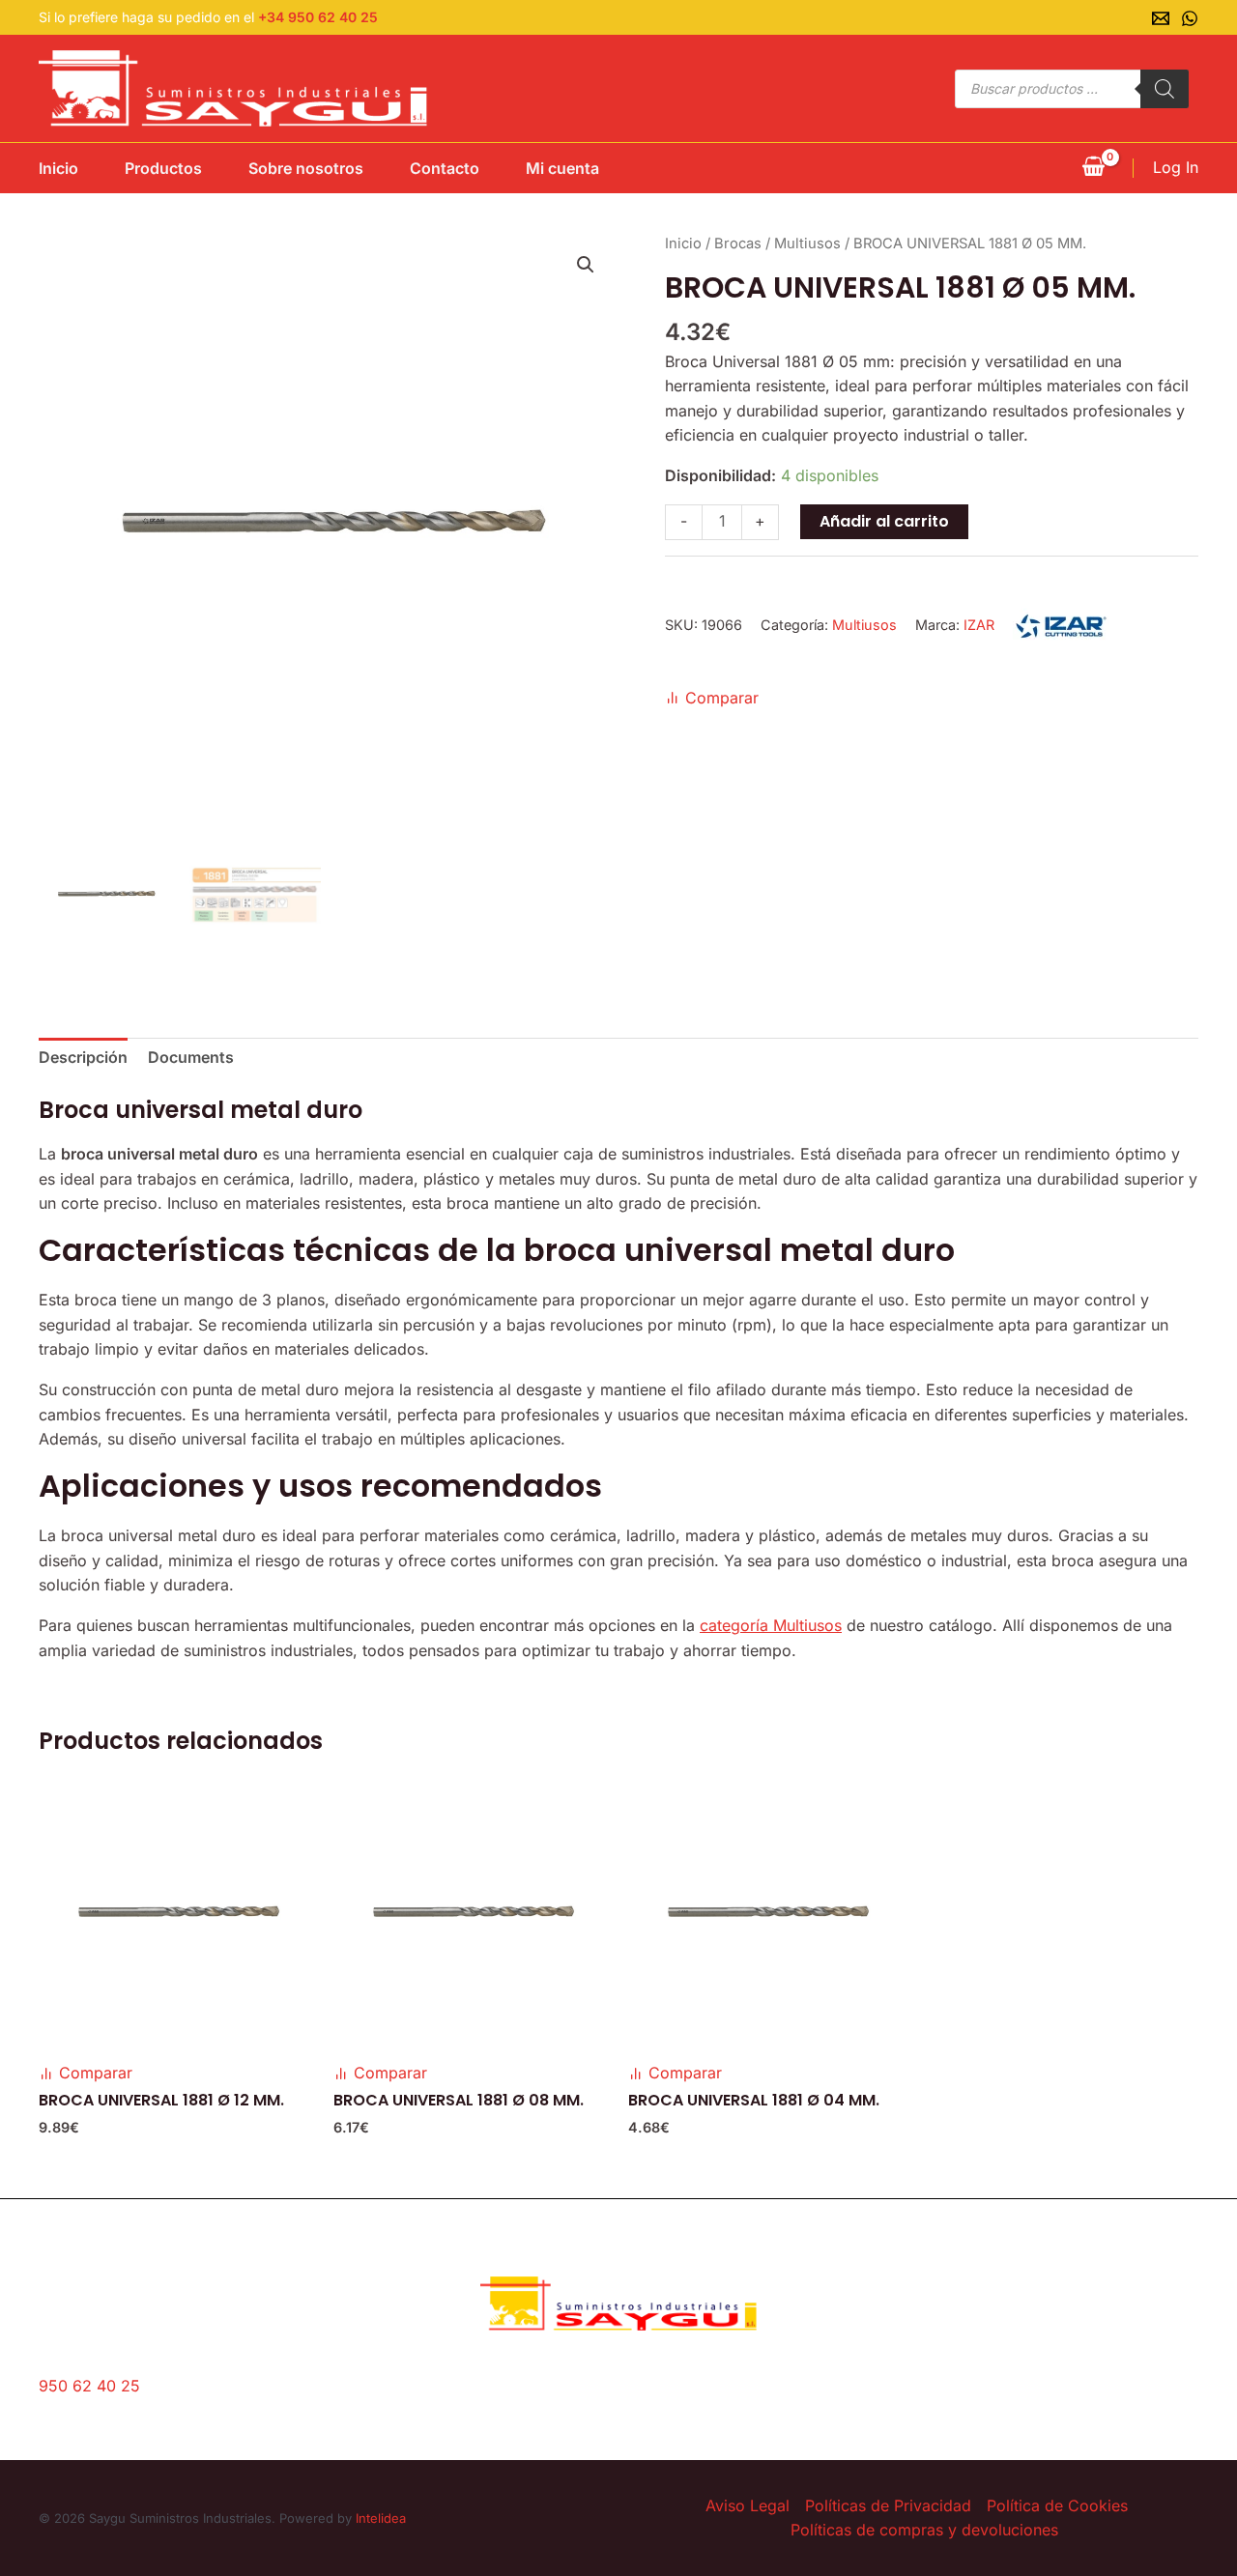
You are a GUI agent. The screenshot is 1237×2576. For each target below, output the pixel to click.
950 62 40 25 (89, 2386)
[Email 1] (1161, 18)
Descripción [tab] (83, 1057)
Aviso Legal (748, 2505)
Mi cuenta (562, 168)
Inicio (58, 168)
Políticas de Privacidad (888, 2505)
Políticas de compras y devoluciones (924, 2530)
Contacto (445, 168)
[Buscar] (1165, 89)
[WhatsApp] (1190, 18)
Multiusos (807, 243)
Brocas (738, 243)
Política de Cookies (1057, 2505)
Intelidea (381, 2518)
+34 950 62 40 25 (318, 17)
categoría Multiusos (771, 1625)
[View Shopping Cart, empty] (1093, 168)
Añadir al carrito (884, 521)
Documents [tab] (191, 1057)
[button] (586, 265)
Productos (163, 168)
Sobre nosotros (306, 168)
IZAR (979, 625)
